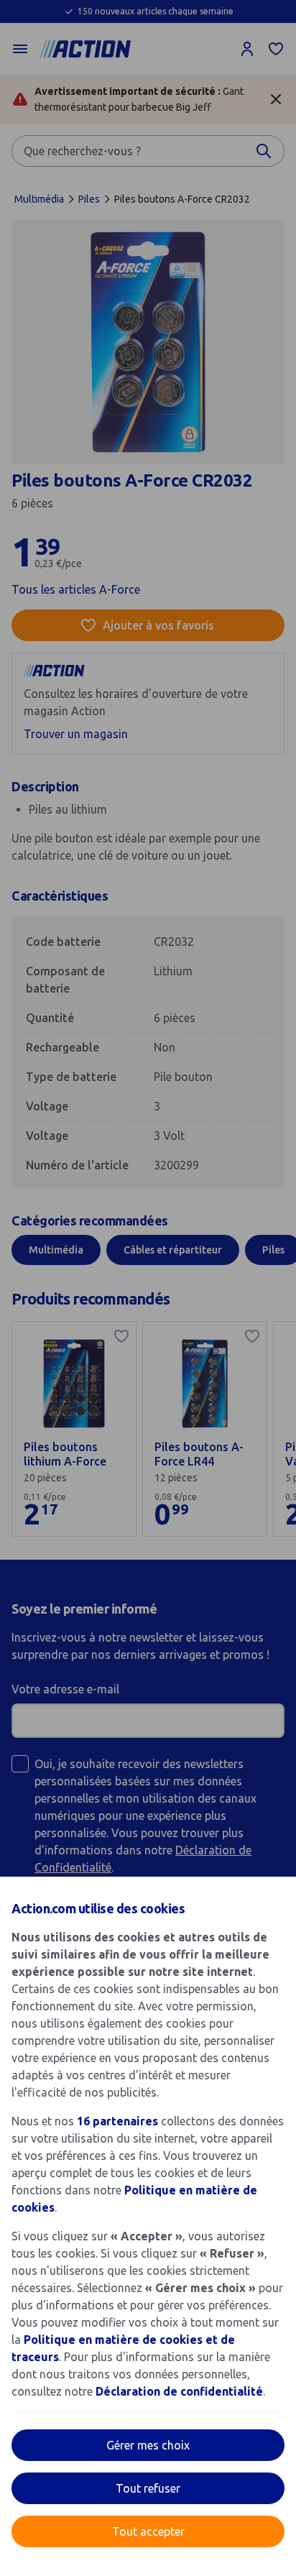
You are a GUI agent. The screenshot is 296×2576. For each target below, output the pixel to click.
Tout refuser (148, 2488)
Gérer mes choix (148, 2445)
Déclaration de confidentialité (179, 2391)
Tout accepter (148, 2531)
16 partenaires (117, 2121)
